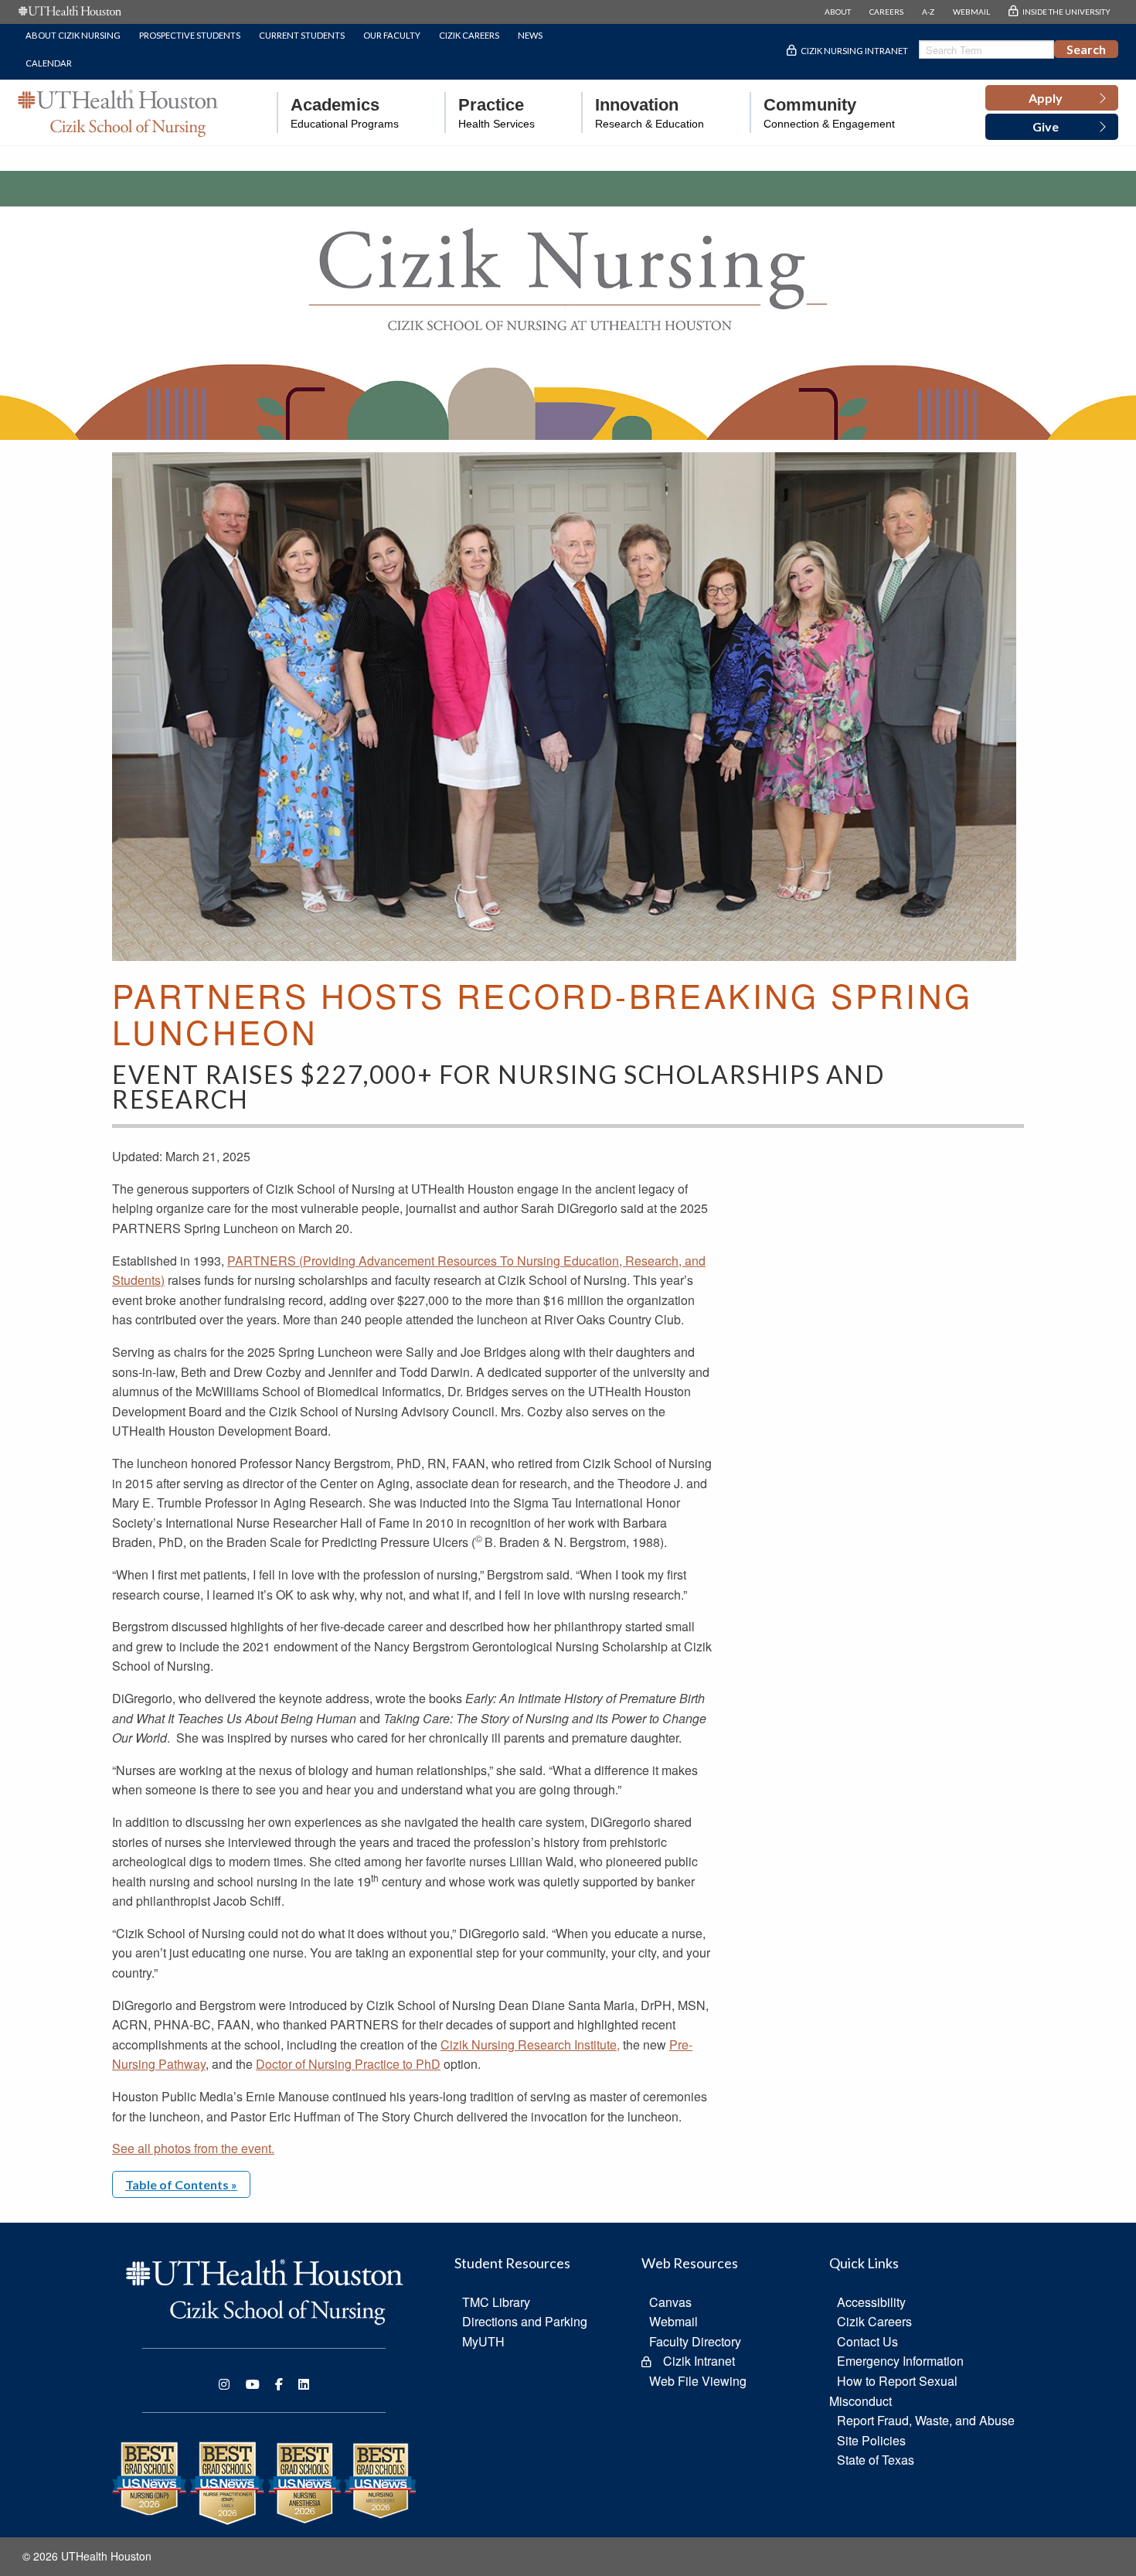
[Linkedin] (304, 2384)
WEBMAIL (971, 12)
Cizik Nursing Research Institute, (530, 2044)
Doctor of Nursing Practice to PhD (348, 2064)
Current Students (302, 35)
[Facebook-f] (279, 2384)
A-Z (928, 12)
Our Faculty (392, 35)
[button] (1052, 98)
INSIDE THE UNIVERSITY (1066, 12)
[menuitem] (338, 112)
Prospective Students (190, 35)
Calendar (49, 63)
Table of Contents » (181, 2184)
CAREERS (886, 12)
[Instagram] (224, 2384)
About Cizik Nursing (73, 35)
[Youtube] (253, 2384)
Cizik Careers (469, 35)
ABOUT (838, 12)
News (530, 35)
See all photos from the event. (193, 2148)
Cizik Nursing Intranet (854, 51)
